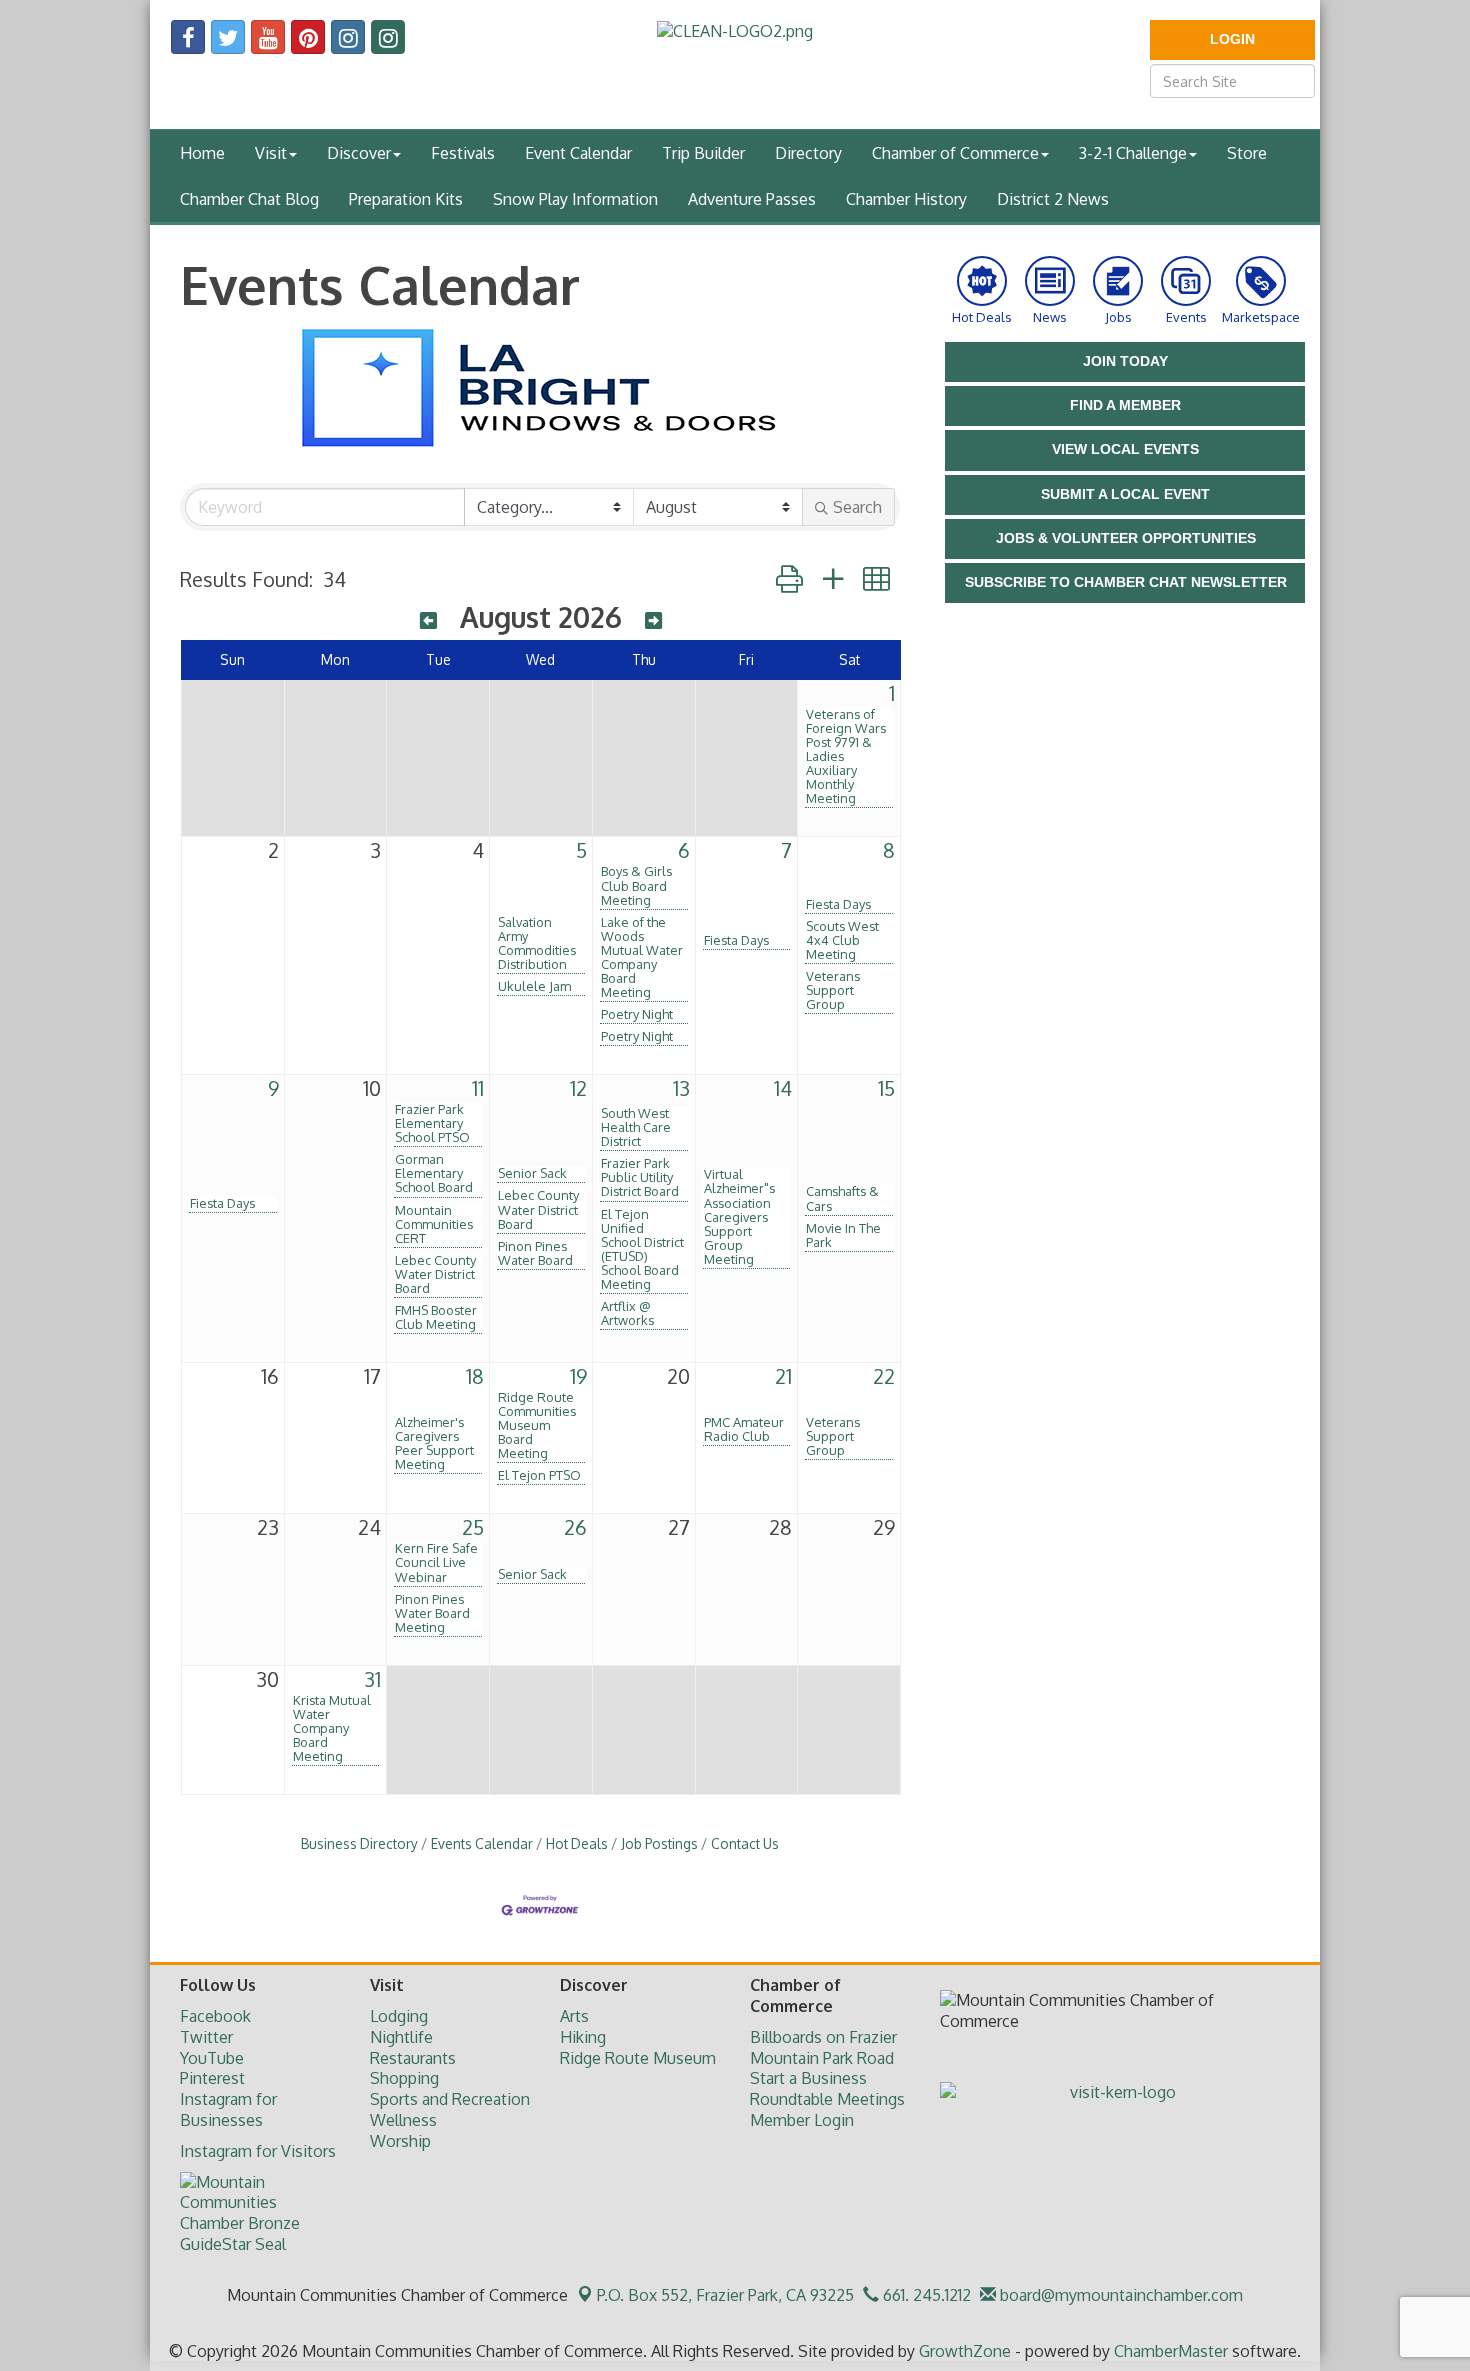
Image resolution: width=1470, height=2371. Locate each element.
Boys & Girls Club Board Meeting (636, 885)
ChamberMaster (1171, 2351)
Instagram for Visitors (258, 2151)
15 (886, 1088)
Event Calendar (578, 153)
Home (202, 153)
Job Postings (659, 1843)
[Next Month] (653, 620)
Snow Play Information (575, 199)
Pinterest (212, 2078)
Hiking (583, 2037)
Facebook (215, 2016)
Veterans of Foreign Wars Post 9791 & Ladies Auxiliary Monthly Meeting (846, 756)
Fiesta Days (736, 940)
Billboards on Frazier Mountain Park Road (823, 2047)
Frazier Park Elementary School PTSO (432, 1123)
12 (578, 1088)
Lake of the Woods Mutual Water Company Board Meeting (642, 957)
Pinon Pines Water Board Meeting (432, 1613)
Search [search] (857, 507)
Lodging (399, 2016)
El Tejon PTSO (539, 1475)
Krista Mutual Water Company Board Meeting (332, 1728)
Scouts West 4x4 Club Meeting (842, 940)
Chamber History (906, 199)
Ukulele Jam (534, 986)
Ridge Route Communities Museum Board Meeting (537, 1425)
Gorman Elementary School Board (434, 1173)
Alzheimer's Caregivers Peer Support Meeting (434, 1443)
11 (478, 1088)
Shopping (404, 2078)
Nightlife (401, 2037)
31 (372, 1679)
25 (473, 1527)
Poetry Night (637, 1014)
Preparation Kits (406, 199)
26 (575, 1527)
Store (1247, 153)
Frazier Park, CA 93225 (725, 2295)
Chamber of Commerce (955, 153)
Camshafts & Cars (842, 1198)
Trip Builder (703, 153)
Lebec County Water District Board (435, 1274)
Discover (359, 153)
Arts (574, 2016)
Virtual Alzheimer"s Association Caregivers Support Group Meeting (739, 1216)
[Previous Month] (428, 620)
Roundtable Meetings (827, 2099)
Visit (271, 153)
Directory (808, 153)
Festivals (463, 153)
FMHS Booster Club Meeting (436, 1317)
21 (783, 1376)
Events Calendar (482, 1843)
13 (681, 1088)
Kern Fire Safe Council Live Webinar (436, 1562)
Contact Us (745, 1843)
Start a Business (808, 2078)
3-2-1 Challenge (1133, 153)
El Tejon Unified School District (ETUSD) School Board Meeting (642, 1249)
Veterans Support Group (833, 990)
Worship (400, 2141)
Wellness (403, 2120)
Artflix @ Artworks (627, 1313)
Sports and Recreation (450, 2099)
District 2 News (1053, 199)
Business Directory (359, 1843)
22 (884, 1376)
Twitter (206, 2037)
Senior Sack (532, 1173)
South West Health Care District (636, 1127)
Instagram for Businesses (228, 2109)
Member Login (802, 2120)
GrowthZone (965, 2351)
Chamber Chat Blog (249, 199)
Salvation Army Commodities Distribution (537, 943)
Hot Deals (577, 1843)
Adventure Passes (752, 199)
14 (783, 1088)
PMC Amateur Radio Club (744, 1429)
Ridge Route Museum (638, 2058)
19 (578, 1376)
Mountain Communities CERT (434, 1224)
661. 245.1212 (925, 2295)
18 (475, 1376)
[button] (789, 578)
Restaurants (413, 2058)
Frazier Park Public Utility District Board (640, 1177)
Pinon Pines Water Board (535, 1253)
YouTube (212, 2058)
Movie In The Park (843, 1235)
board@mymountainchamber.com (1119, 2295)
